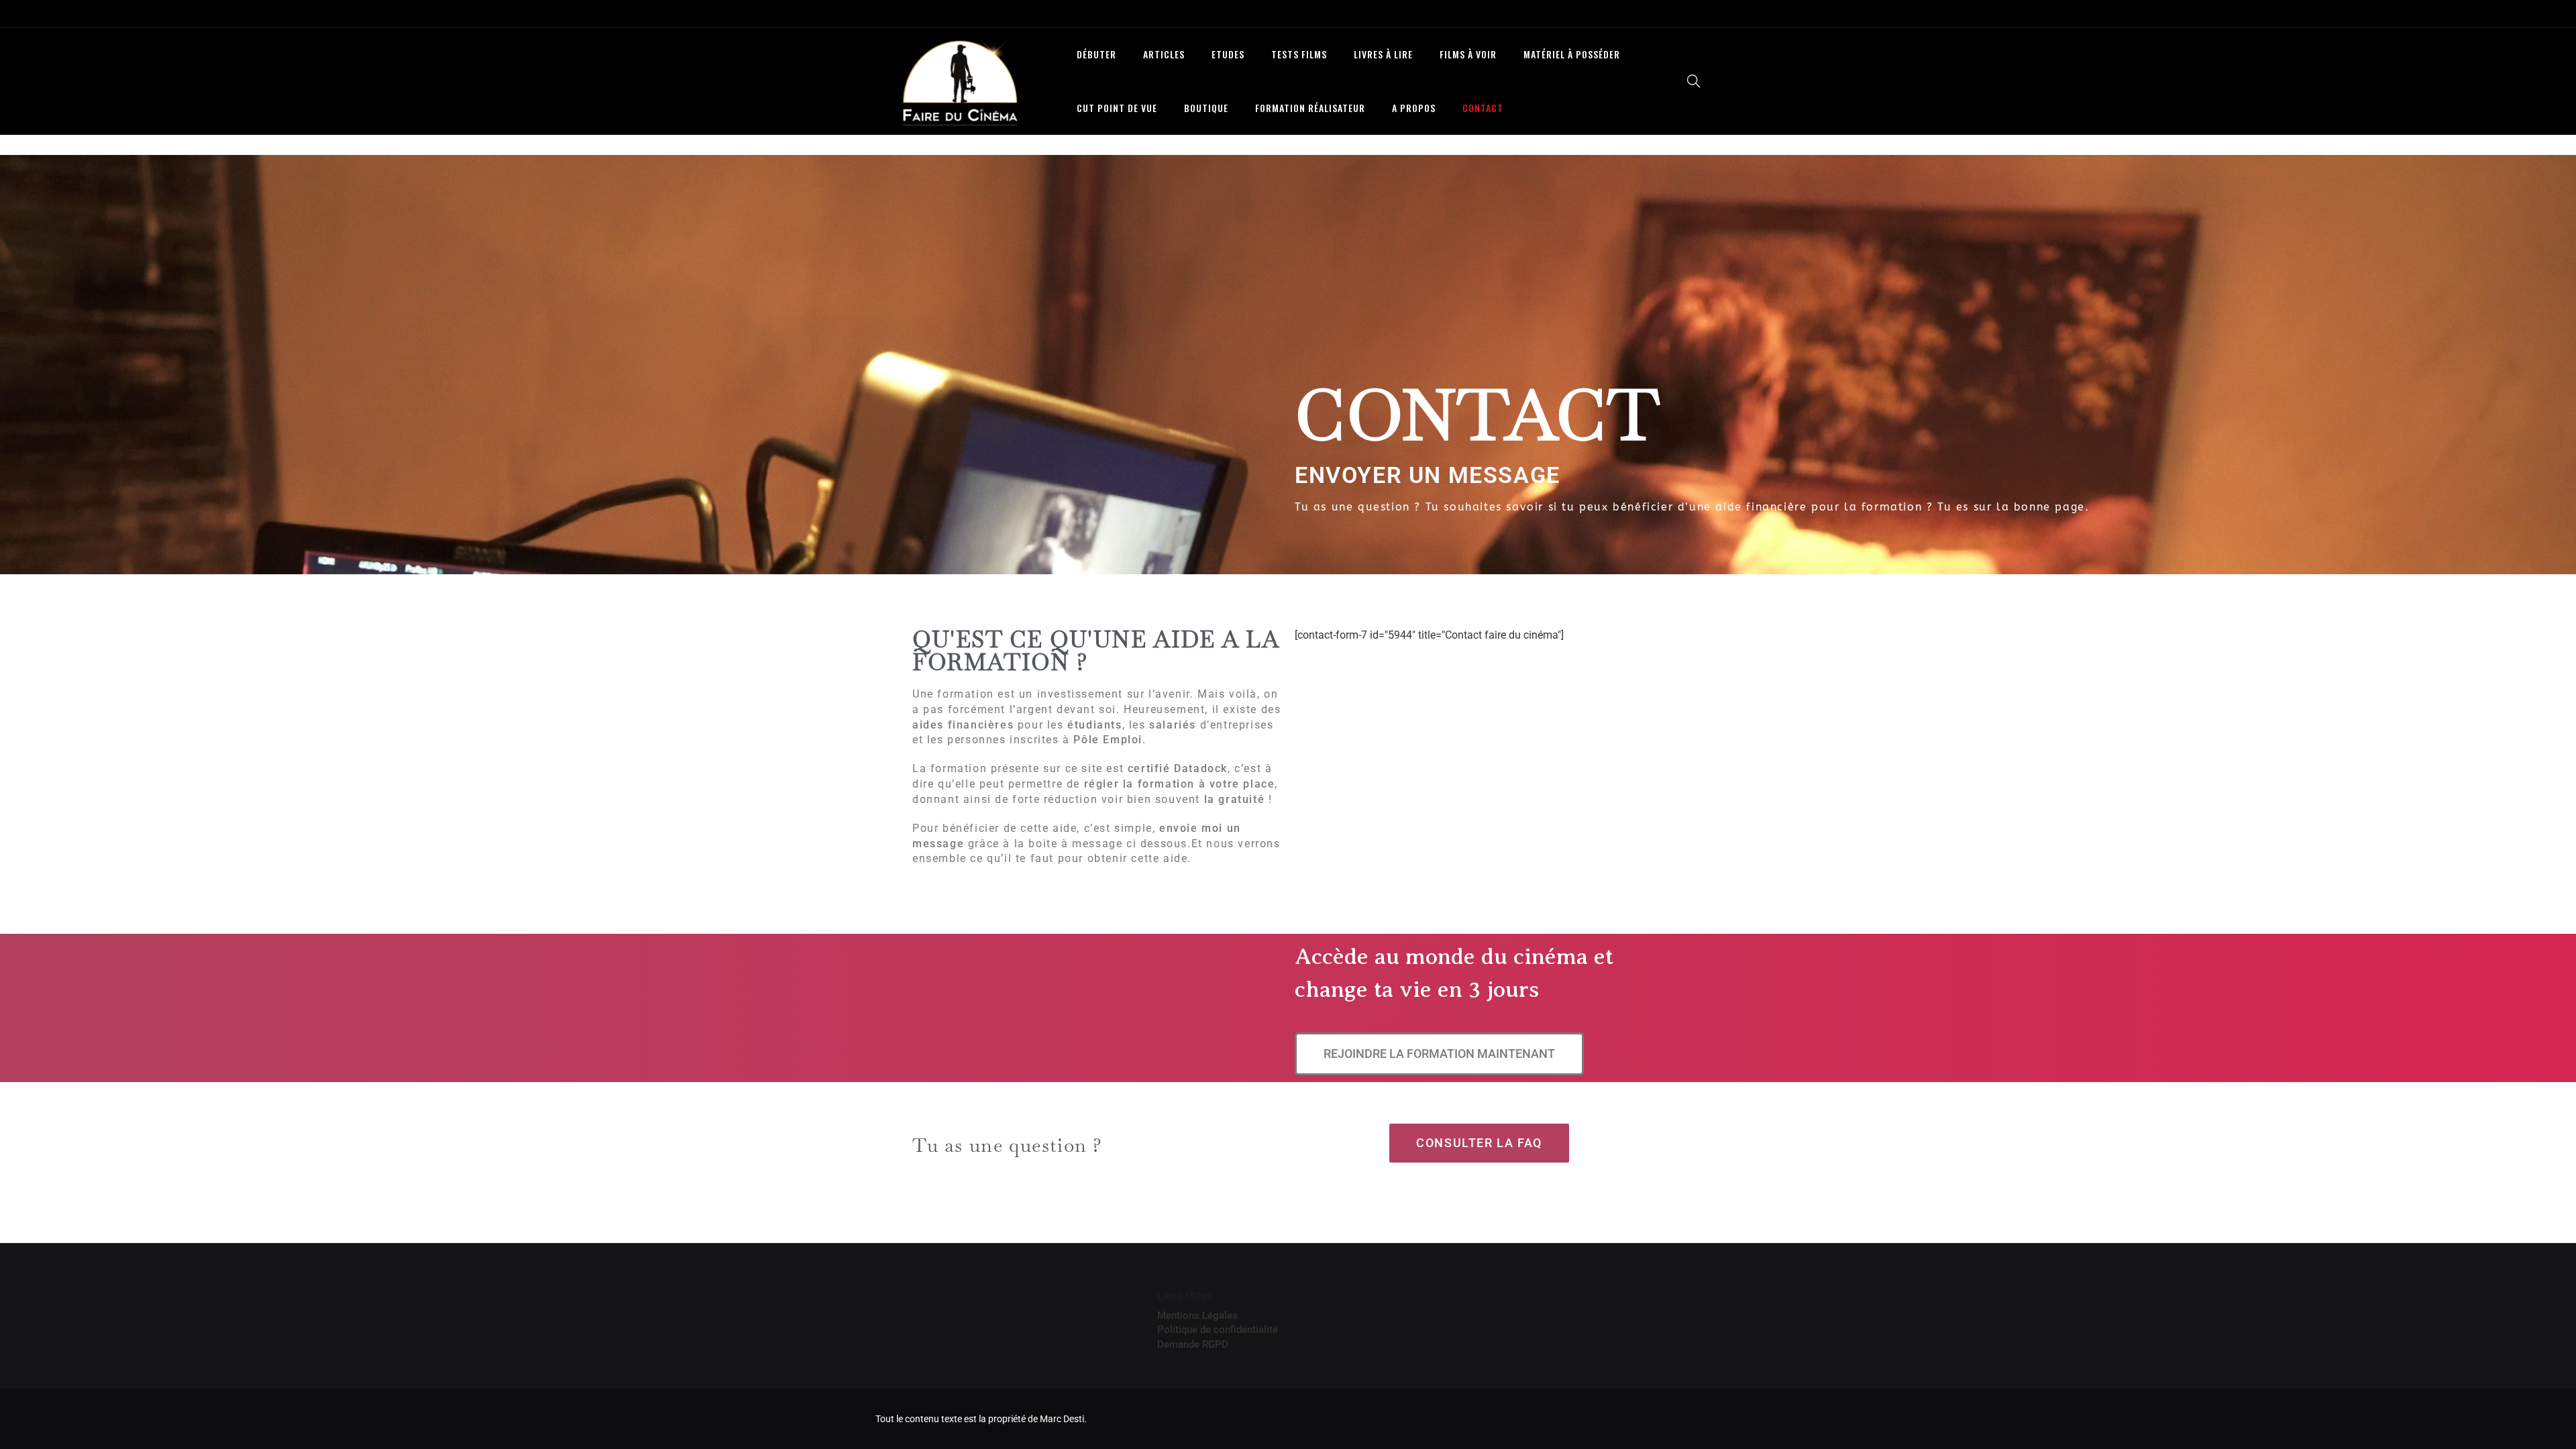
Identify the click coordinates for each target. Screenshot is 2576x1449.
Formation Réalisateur (1310, 108)
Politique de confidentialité (1218, 1330)
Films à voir (1468, 54)
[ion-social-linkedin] (1690, 13)
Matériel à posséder (1572, 54)
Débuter (1096, 54)
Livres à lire (1383, 54)
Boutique (1206, 108)
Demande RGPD (1193, 1344)
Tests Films (1299, 54)
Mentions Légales (1197, 1316)
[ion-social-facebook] (1600, 13)
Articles (1164, 54)
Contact (1483, 108)
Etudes (1228, 54)
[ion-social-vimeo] (1660, 13)
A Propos (1414, 108)
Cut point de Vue (1117, 108)
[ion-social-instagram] (1630, 13)
